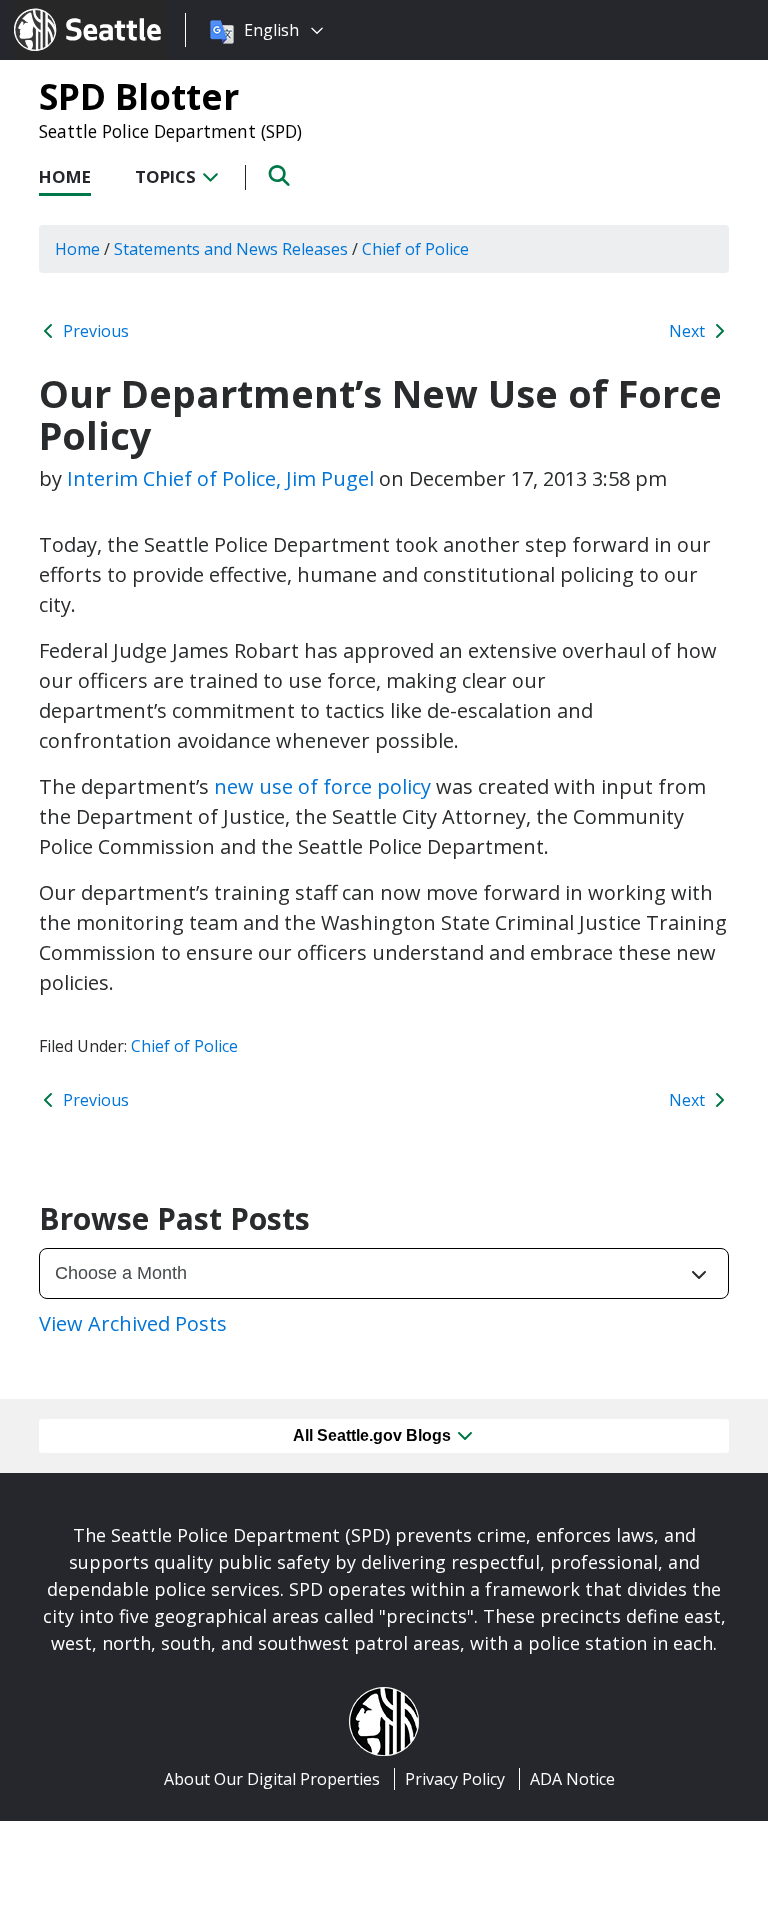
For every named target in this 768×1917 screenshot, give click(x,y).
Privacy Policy (455, 1779)
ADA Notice (572, 1779)
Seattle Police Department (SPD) (170, 131)
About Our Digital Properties (272, 1779)
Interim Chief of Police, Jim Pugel (220, 478)
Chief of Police (184, 1046)
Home (65, 176)
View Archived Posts (133, 1323)
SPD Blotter (139, 96)
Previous (94, 331)
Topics (167, 176)
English (271, 30)
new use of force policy (322, 786)
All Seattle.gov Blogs (374, 1435)
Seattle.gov (56, 11)
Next (689, 331)
